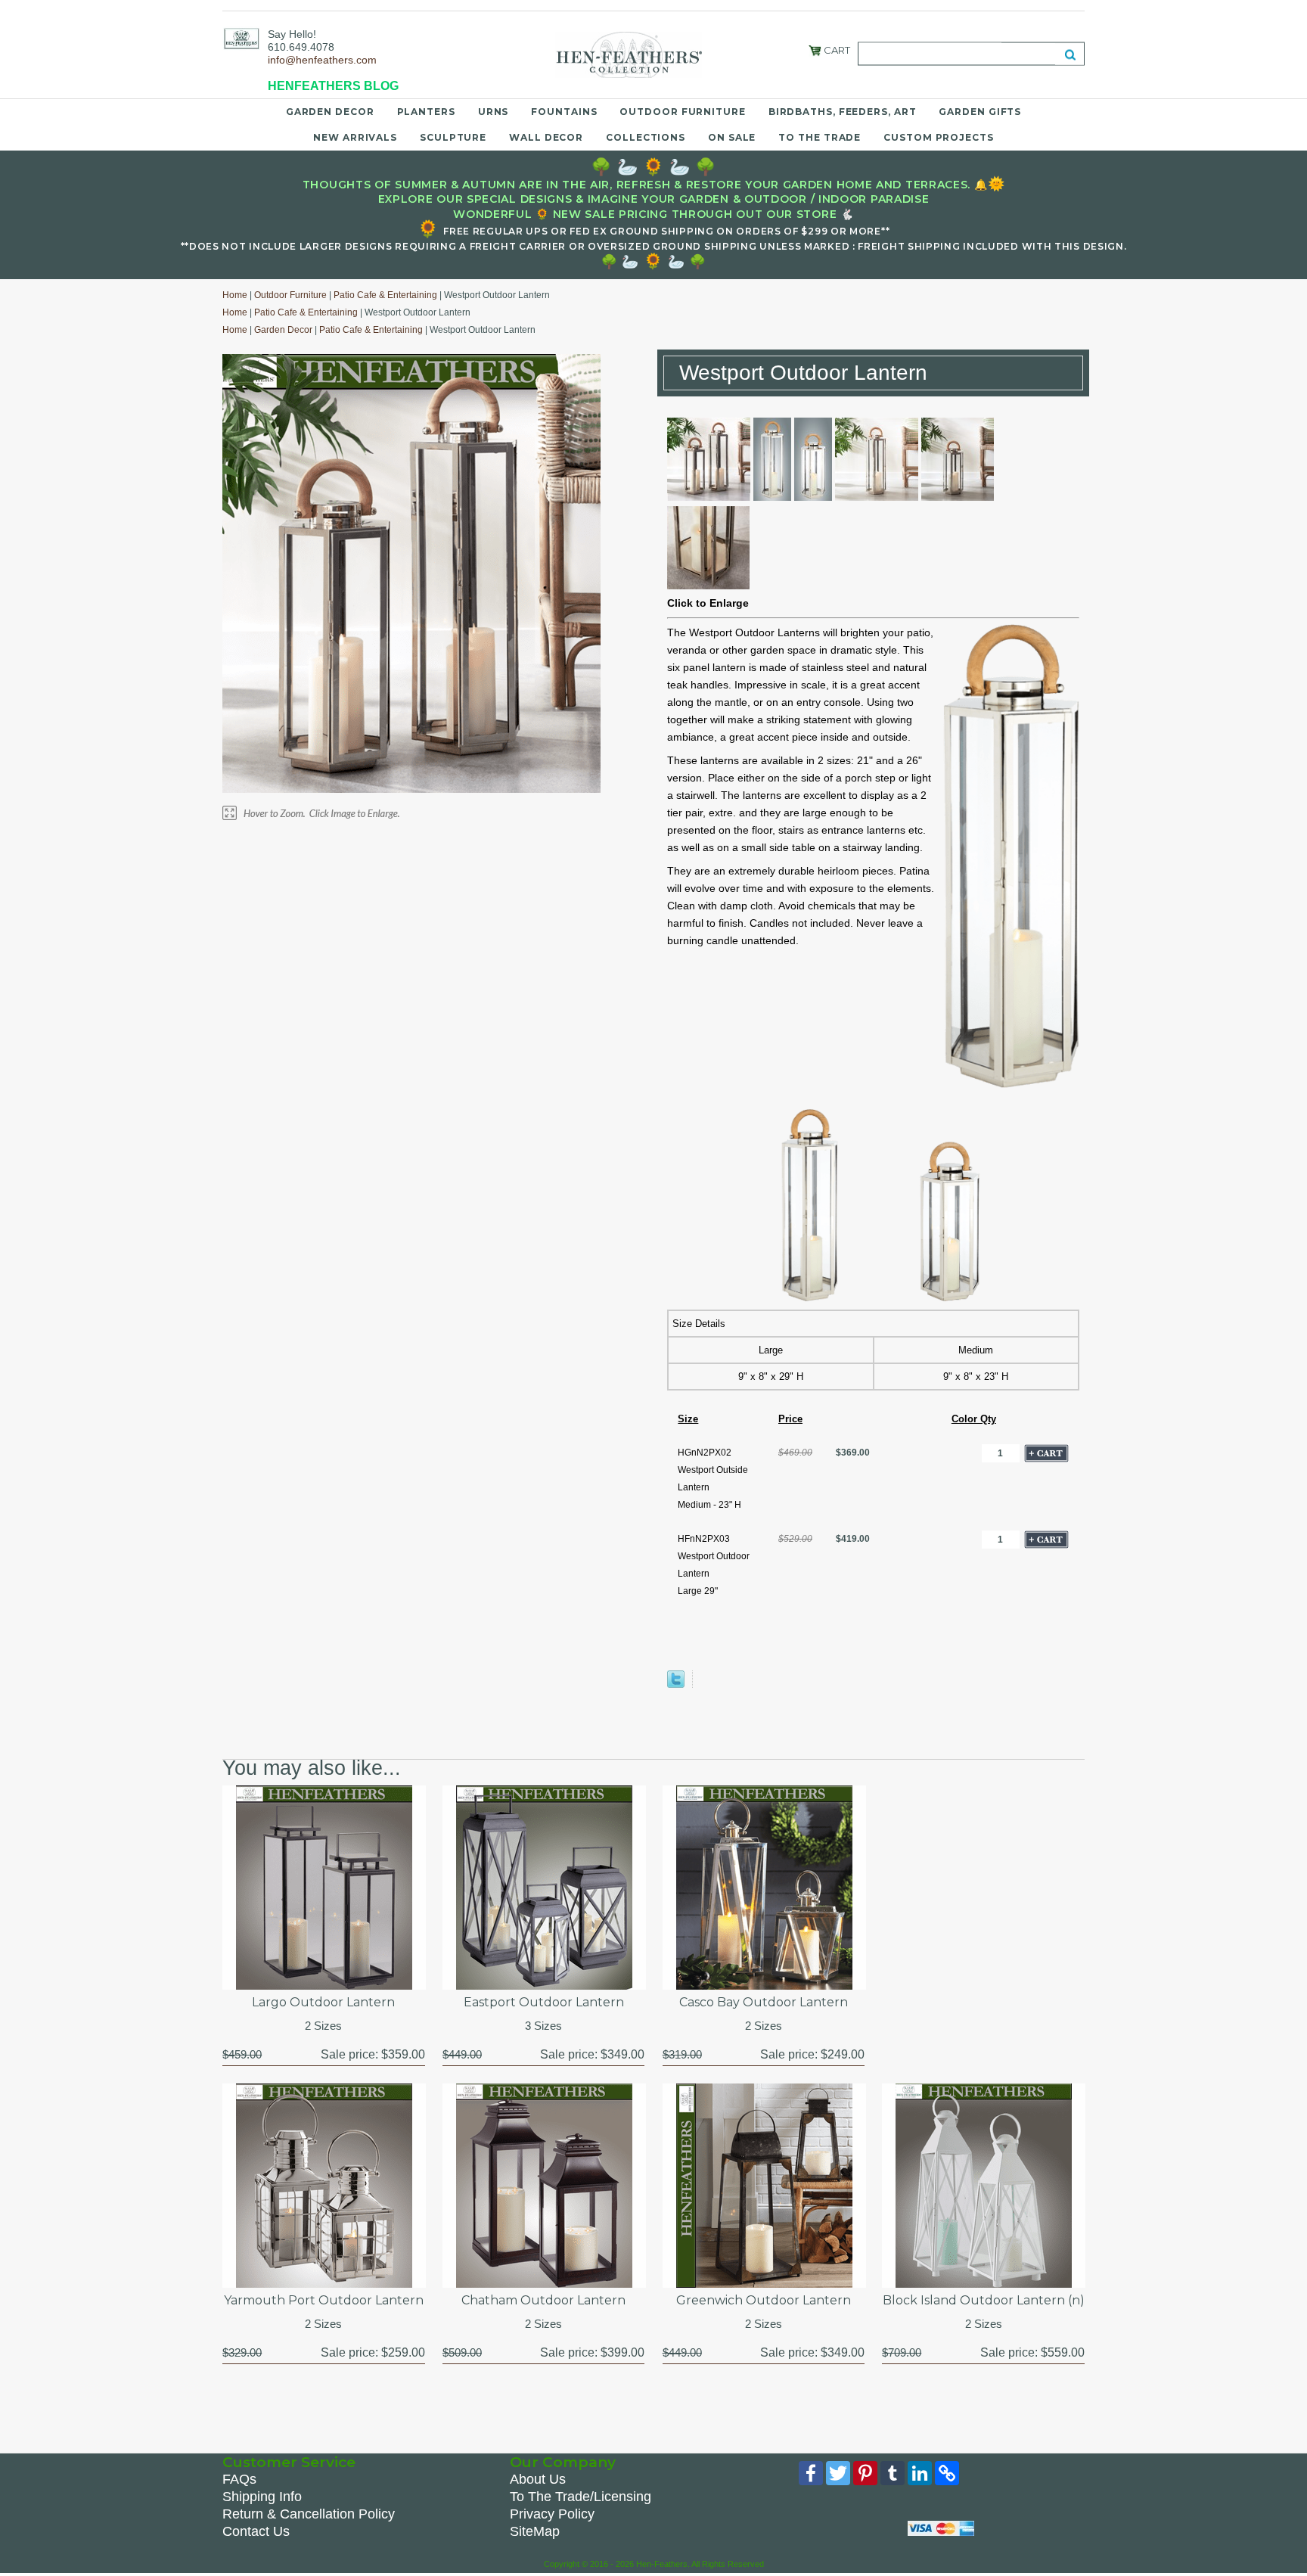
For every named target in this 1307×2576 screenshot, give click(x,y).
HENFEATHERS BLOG (333, 86)
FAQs (239, 2479)
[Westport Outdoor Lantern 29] (772, 497)
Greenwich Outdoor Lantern (764, 2300)
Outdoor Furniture (682, 112)
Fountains (564, 112)
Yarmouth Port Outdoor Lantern (324, 2300)
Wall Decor (546, 137)
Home (235, 295)
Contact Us (256, 2531)
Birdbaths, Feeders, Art (843, 112)
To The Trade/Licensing (581, 2497)
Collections (646, 137)
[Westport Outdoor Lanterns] (709, 497)
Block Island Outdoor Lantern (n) (983, 2300)
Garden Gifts (980, 112)
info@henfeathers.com (322, 60)
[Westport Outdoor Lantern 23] (813, 497)
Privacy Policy (552, 2514)
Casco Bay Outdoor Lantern (764, 2002)
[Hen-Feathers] (241, 38)
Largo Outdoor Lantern (323, 2002)
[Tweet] (676, 1684)
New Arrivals (355, 137)
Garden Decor (330, 112)
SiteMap (535, 2531)
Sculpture (453, 137)
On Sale (732, 137)
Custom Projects (939, 137)
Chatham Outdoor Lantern (543, 2300)
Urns (494, 112)
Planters (426, 112)
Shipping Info (262, 2497)
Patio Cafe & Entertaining (385, 295)
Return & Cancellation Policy (309, 2514)
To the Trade (820, 137)
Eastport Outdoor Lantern (544, 2002)
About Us (538, 2479)
